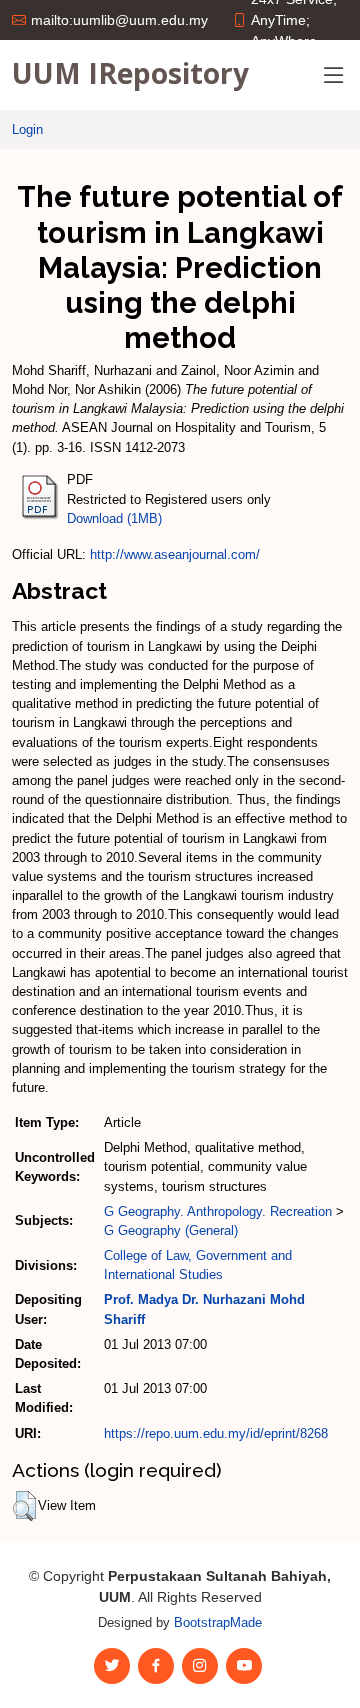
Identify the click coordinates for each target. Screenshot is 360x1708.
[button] (24, 1506)
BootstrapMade (218, 1622)
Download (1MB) (114, 518)
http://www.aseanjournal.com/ (175, 554)
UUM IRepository (130, 73)
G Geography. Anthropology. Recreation (218, 1211)
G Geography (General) (171, 1230)
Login (27, 129)
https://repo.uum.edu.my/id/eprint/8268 (216, 1433)
